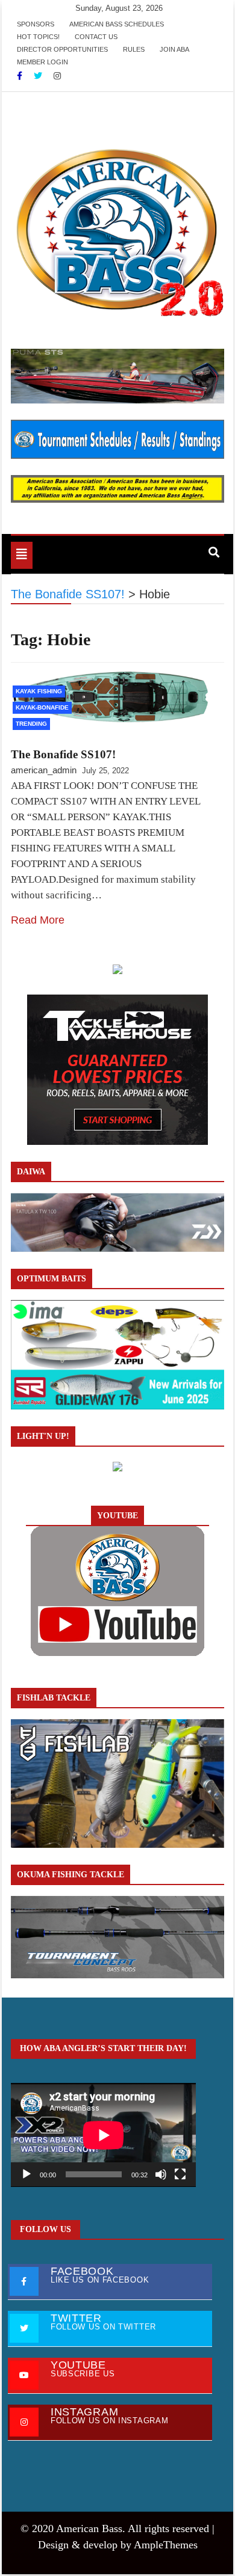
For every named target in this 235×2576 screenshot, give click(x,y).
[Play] (27, 2174)
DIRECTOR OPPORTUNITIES (62, 49)
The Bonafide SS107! (63, 754)
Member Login (42, 62)
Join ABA (174, 49)
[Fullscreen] (180, 2174)
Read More (38, 920)
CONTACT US (96, 37)
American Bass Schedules (117, 24)
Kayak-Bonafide (42, 707)
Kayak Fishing (39, 691)
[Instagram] (57, 76)
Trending (31, 724)
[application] (103, 2135)
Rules (134, 49)
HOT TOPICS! (38, 37)
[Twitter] (39, 76)
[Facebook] (21, 76)
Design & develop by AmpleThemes (118, 2545)
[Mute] (161, 2174)
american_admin (44, 770)
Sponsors (36, 24)
